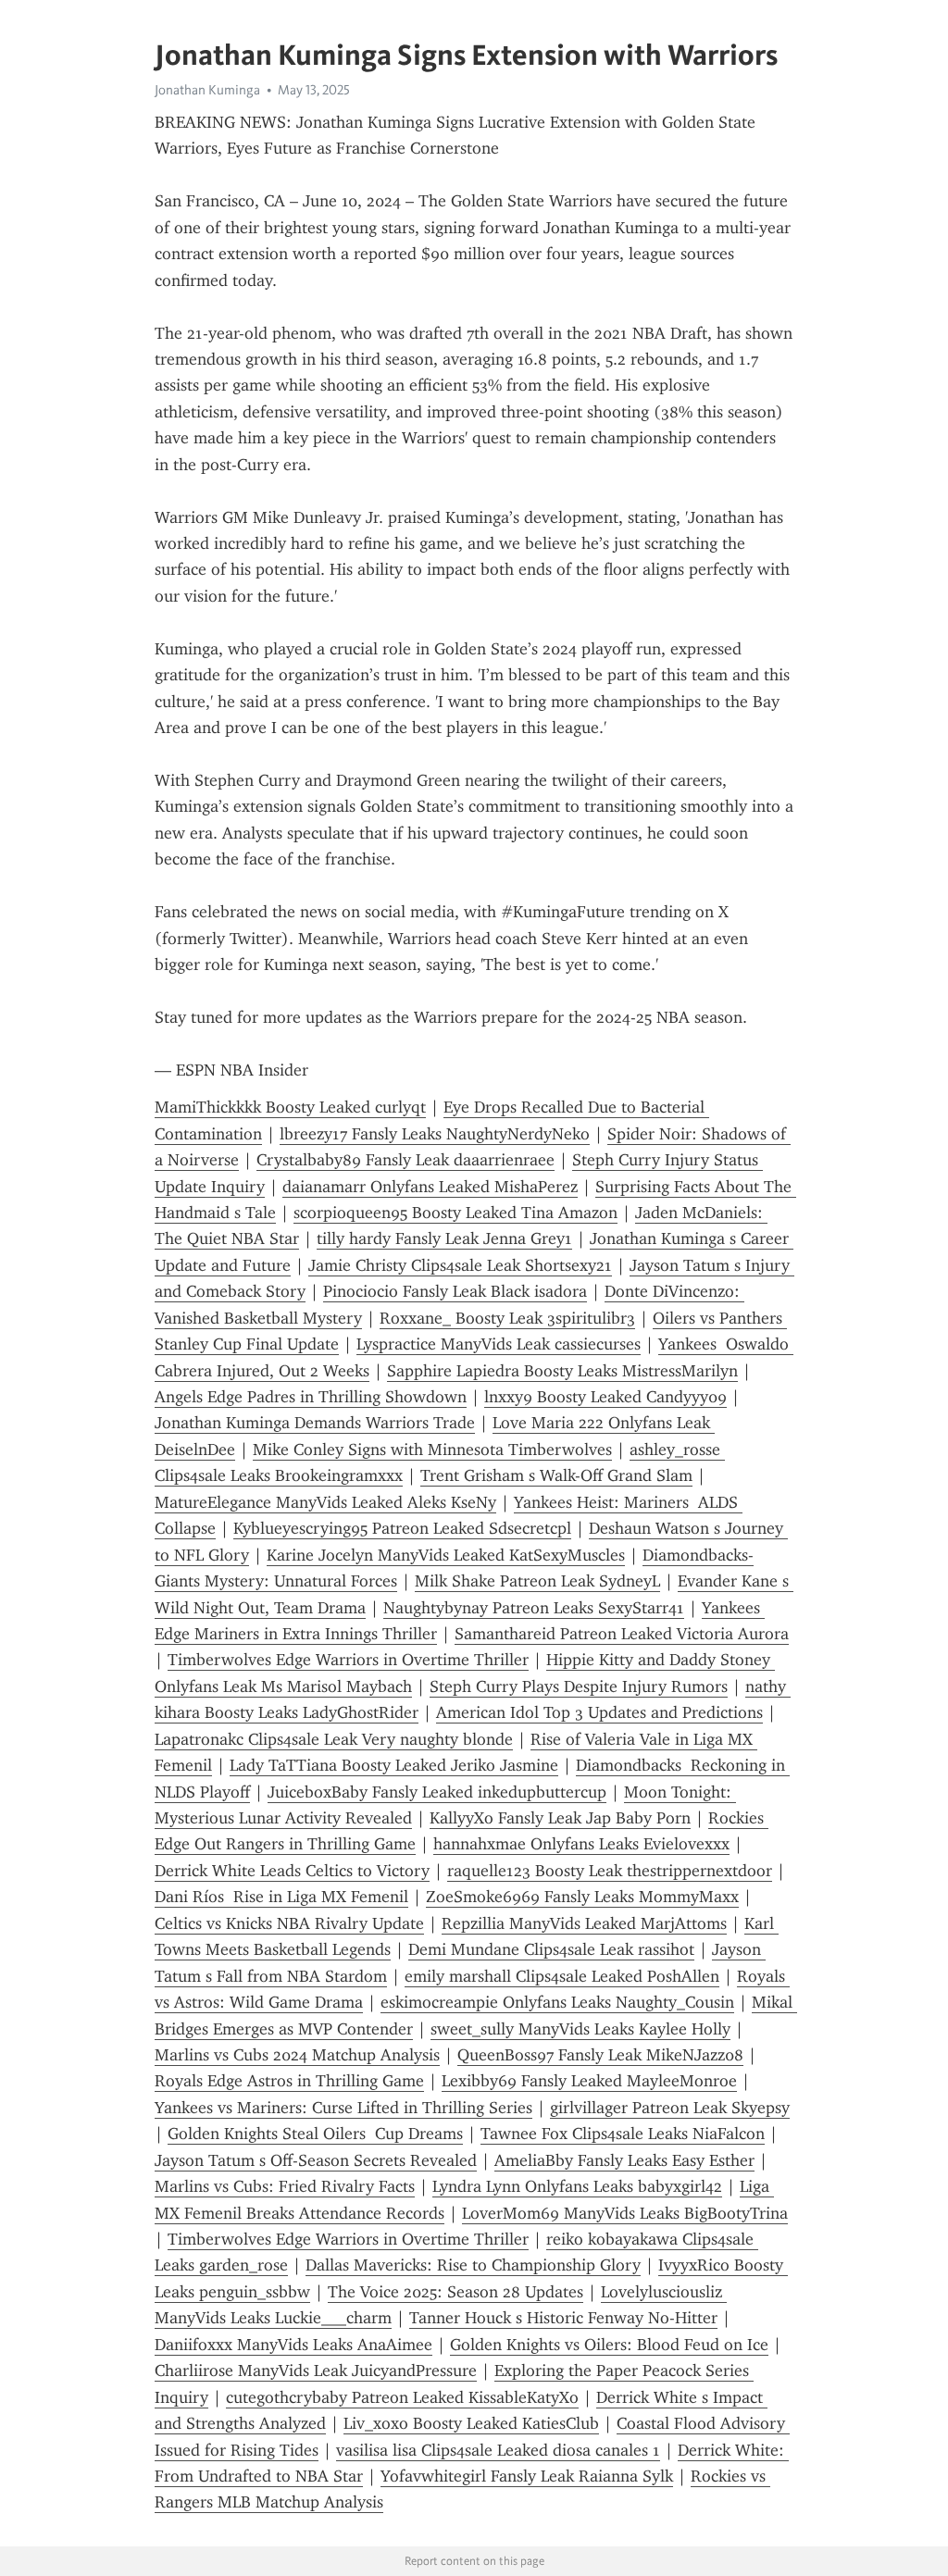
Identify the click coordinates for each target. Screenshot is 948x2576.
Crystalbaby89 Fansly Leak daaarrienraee (405, 1160)
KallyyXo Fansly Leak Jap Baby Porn (560, 1818)
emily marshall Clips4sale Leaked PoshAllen (562, 1976)
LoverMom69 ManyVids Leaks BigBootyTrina (625, 2213)
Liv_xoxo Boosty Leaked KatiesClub (471, 2423)
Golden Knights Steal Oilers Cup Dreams (315, 2134)
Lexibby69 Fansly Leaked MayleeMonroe (589, 2081)
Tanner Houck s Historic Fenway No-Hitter (563, 2318)
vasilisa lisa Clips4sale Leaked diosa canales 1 (498, 2450)
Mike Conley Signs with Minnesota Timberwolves (432, 1450)
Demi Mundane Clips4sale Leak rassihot (551, 1949)
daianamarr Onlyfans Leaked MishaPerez (430, 1187)
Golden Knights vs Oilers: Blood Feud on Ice (609, 2345)
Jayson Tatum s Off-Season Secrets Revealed (316, 2160)
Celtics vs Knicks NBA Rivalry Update (289, 1923)
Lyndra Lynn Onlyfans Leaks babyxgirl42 (577, 2186)
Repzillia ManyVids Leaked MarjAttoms (584, 1923)
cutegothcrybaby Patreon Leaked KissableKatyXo (402, 2397)
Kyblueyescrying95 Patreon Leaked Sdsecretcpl (402, 1528)
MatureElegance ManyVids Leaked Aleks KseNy (325, 1502)
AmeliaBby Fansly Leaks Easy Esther (624, 2160)
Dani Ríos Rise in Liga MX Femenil (281, 1897)
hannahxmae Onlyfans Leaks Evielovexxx (581, 1844)
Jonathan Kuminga (207, 90)
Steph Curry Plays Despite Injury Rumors (579, 1686)
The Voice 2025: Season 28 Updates (455, 2292)
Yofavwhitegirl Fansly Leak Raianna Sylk (527, 2476)
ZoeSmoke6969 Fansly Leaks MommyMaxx (582, 1897)
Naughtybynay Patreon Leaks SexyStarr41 (534, 1608)
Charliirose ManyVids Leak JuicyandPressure (316, 2371)
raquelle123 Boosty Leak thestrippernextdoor (610, 1871)
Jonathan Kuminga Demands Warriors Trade (315, 1423)
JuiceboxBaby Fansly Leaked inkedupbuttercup (437, 1792)
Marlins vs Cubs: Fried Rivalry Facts (285, 2186)
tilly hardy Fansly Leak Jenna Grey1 (444, 1238)
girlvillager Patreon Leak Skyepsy (670, 2108)
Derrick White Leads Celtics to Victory (292, 1871)
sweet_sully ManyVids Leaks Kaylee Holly (580, 2029)
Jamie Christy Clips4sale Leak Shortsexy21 (460, 1265)
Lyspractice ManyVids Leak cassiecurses (499, 1344)
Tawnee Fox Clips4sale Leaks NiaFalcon (623, 2134)
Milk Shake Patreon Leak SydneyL (537, 1581)
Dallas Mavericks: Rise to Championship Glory (473, 2265)
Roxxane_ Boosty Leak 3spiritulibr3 (507, 1318)
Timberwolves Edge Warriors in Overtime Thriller (348, 1660)
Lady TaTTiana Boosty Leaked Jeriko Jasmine (394, 1765)
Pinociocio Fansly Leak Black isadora (455, 1291)
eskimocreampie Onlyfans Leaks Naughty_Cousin (557, 2002)
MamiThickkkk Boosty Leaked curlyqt (290, 1107)
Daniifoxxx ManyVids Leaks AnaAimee (293, 2345)
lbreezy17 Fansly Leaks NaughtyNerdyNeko (435, 1134)
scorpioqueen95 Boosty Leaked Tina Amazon (455, 1213)
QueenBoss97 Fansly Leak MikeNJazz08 (600, 2055)
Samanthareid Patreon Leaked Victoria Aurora (622, 1634)
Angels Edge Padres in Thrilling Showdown (311, 1397)
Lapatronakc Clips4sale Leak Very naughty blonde (334, 1739)
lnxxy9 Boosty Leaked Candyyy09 (605, 1397)
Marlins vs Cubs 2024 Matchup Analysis (297, 2055)
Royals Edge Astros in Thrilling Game (289, 2081)
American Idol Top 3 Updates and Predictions (599, 1712)
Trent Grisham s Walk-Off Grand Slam (556, 1475)
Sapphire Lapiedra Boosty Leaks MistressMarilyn (562, 1371)
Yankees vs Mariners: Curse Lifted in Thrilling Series (343, 2108)
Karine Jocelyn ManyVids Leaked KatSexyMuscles (446, 1555)
